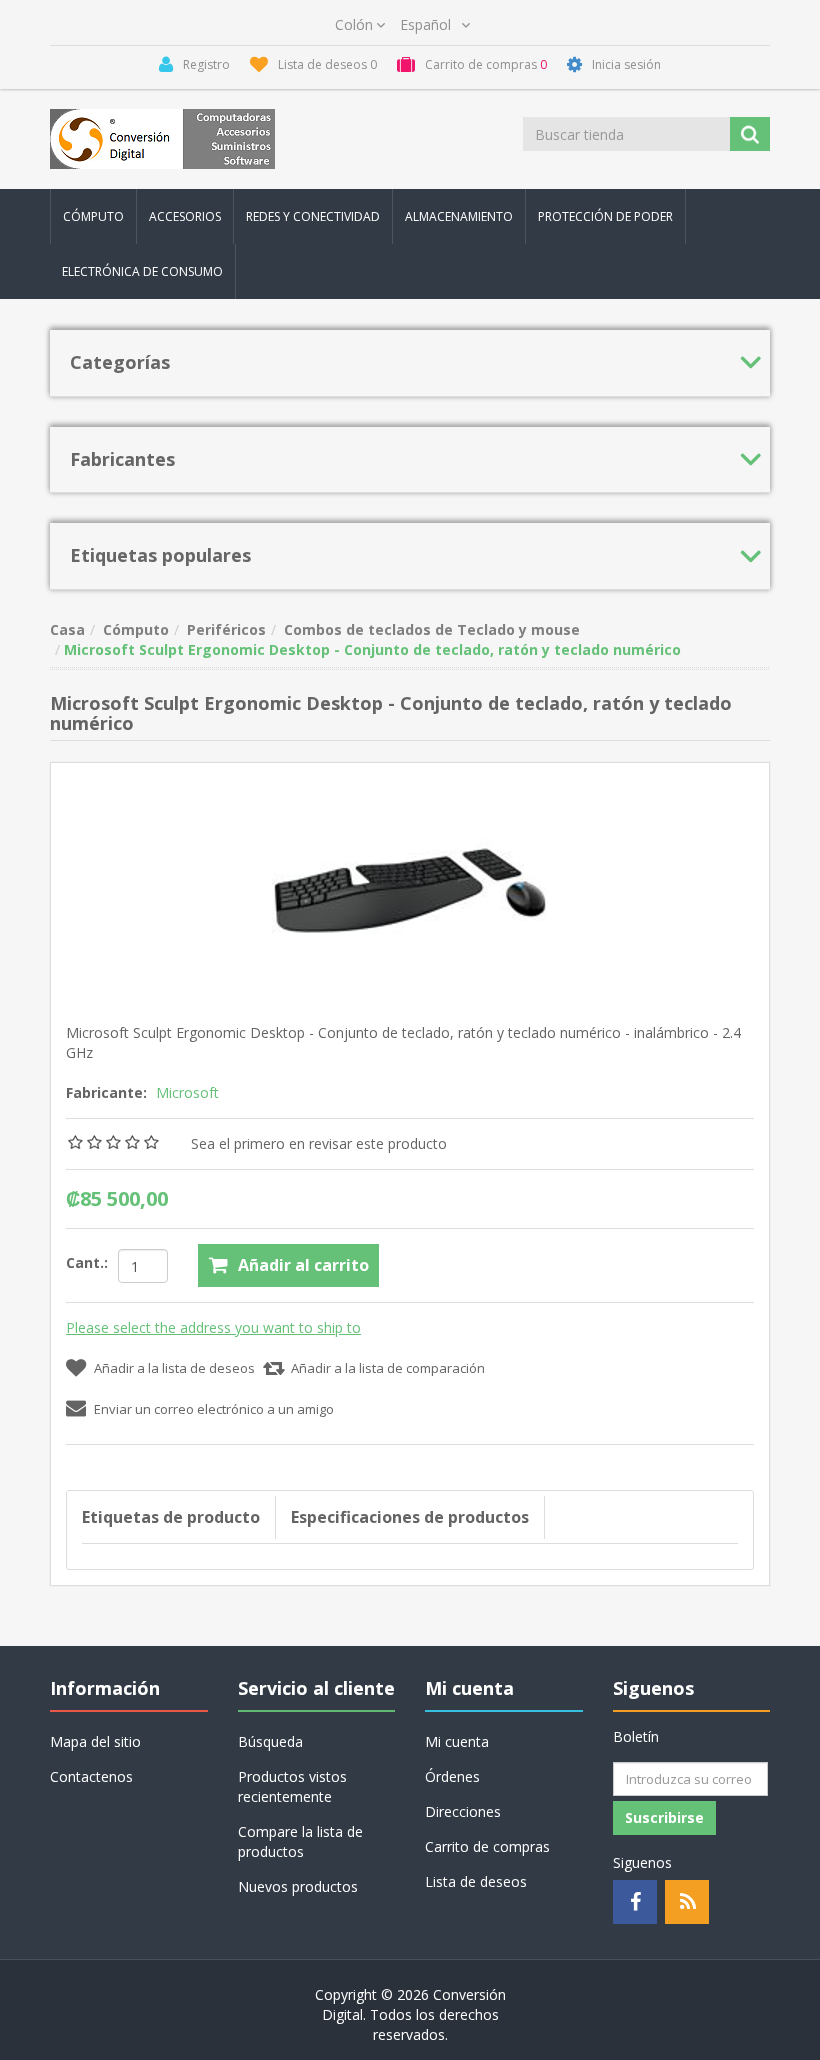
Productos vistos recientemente (292, 1786)
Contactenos (91, 1776)
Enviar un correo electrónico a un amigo (214, 1409)
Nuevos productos (298, 1886)
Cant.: (87, 1262)
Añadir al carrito (303, 1265)
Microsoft (187, 1092)
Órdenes (452, 1776)
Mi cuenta (457, 1741)
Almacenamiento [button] (459, 216)
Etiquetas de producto (171, 1517)
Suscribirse (664, 1817)
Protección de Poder (605, 216)
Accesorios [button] (185, 216)
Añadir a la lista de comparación (388, 1368)
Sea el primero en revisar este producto (319, 1143)
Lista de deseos (476, 1881)
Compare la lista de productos (300, 1841)
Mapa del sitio (95, 1741)
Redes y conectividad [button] (313, 216)
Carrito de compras (487, 1846)
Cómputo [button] (93, 216)
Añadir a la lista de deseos (174, 1368)
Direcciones (463, 1811)
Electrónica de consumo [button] (142, 271)
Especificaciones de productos (410, 1517)
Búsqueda (270, 1741)
